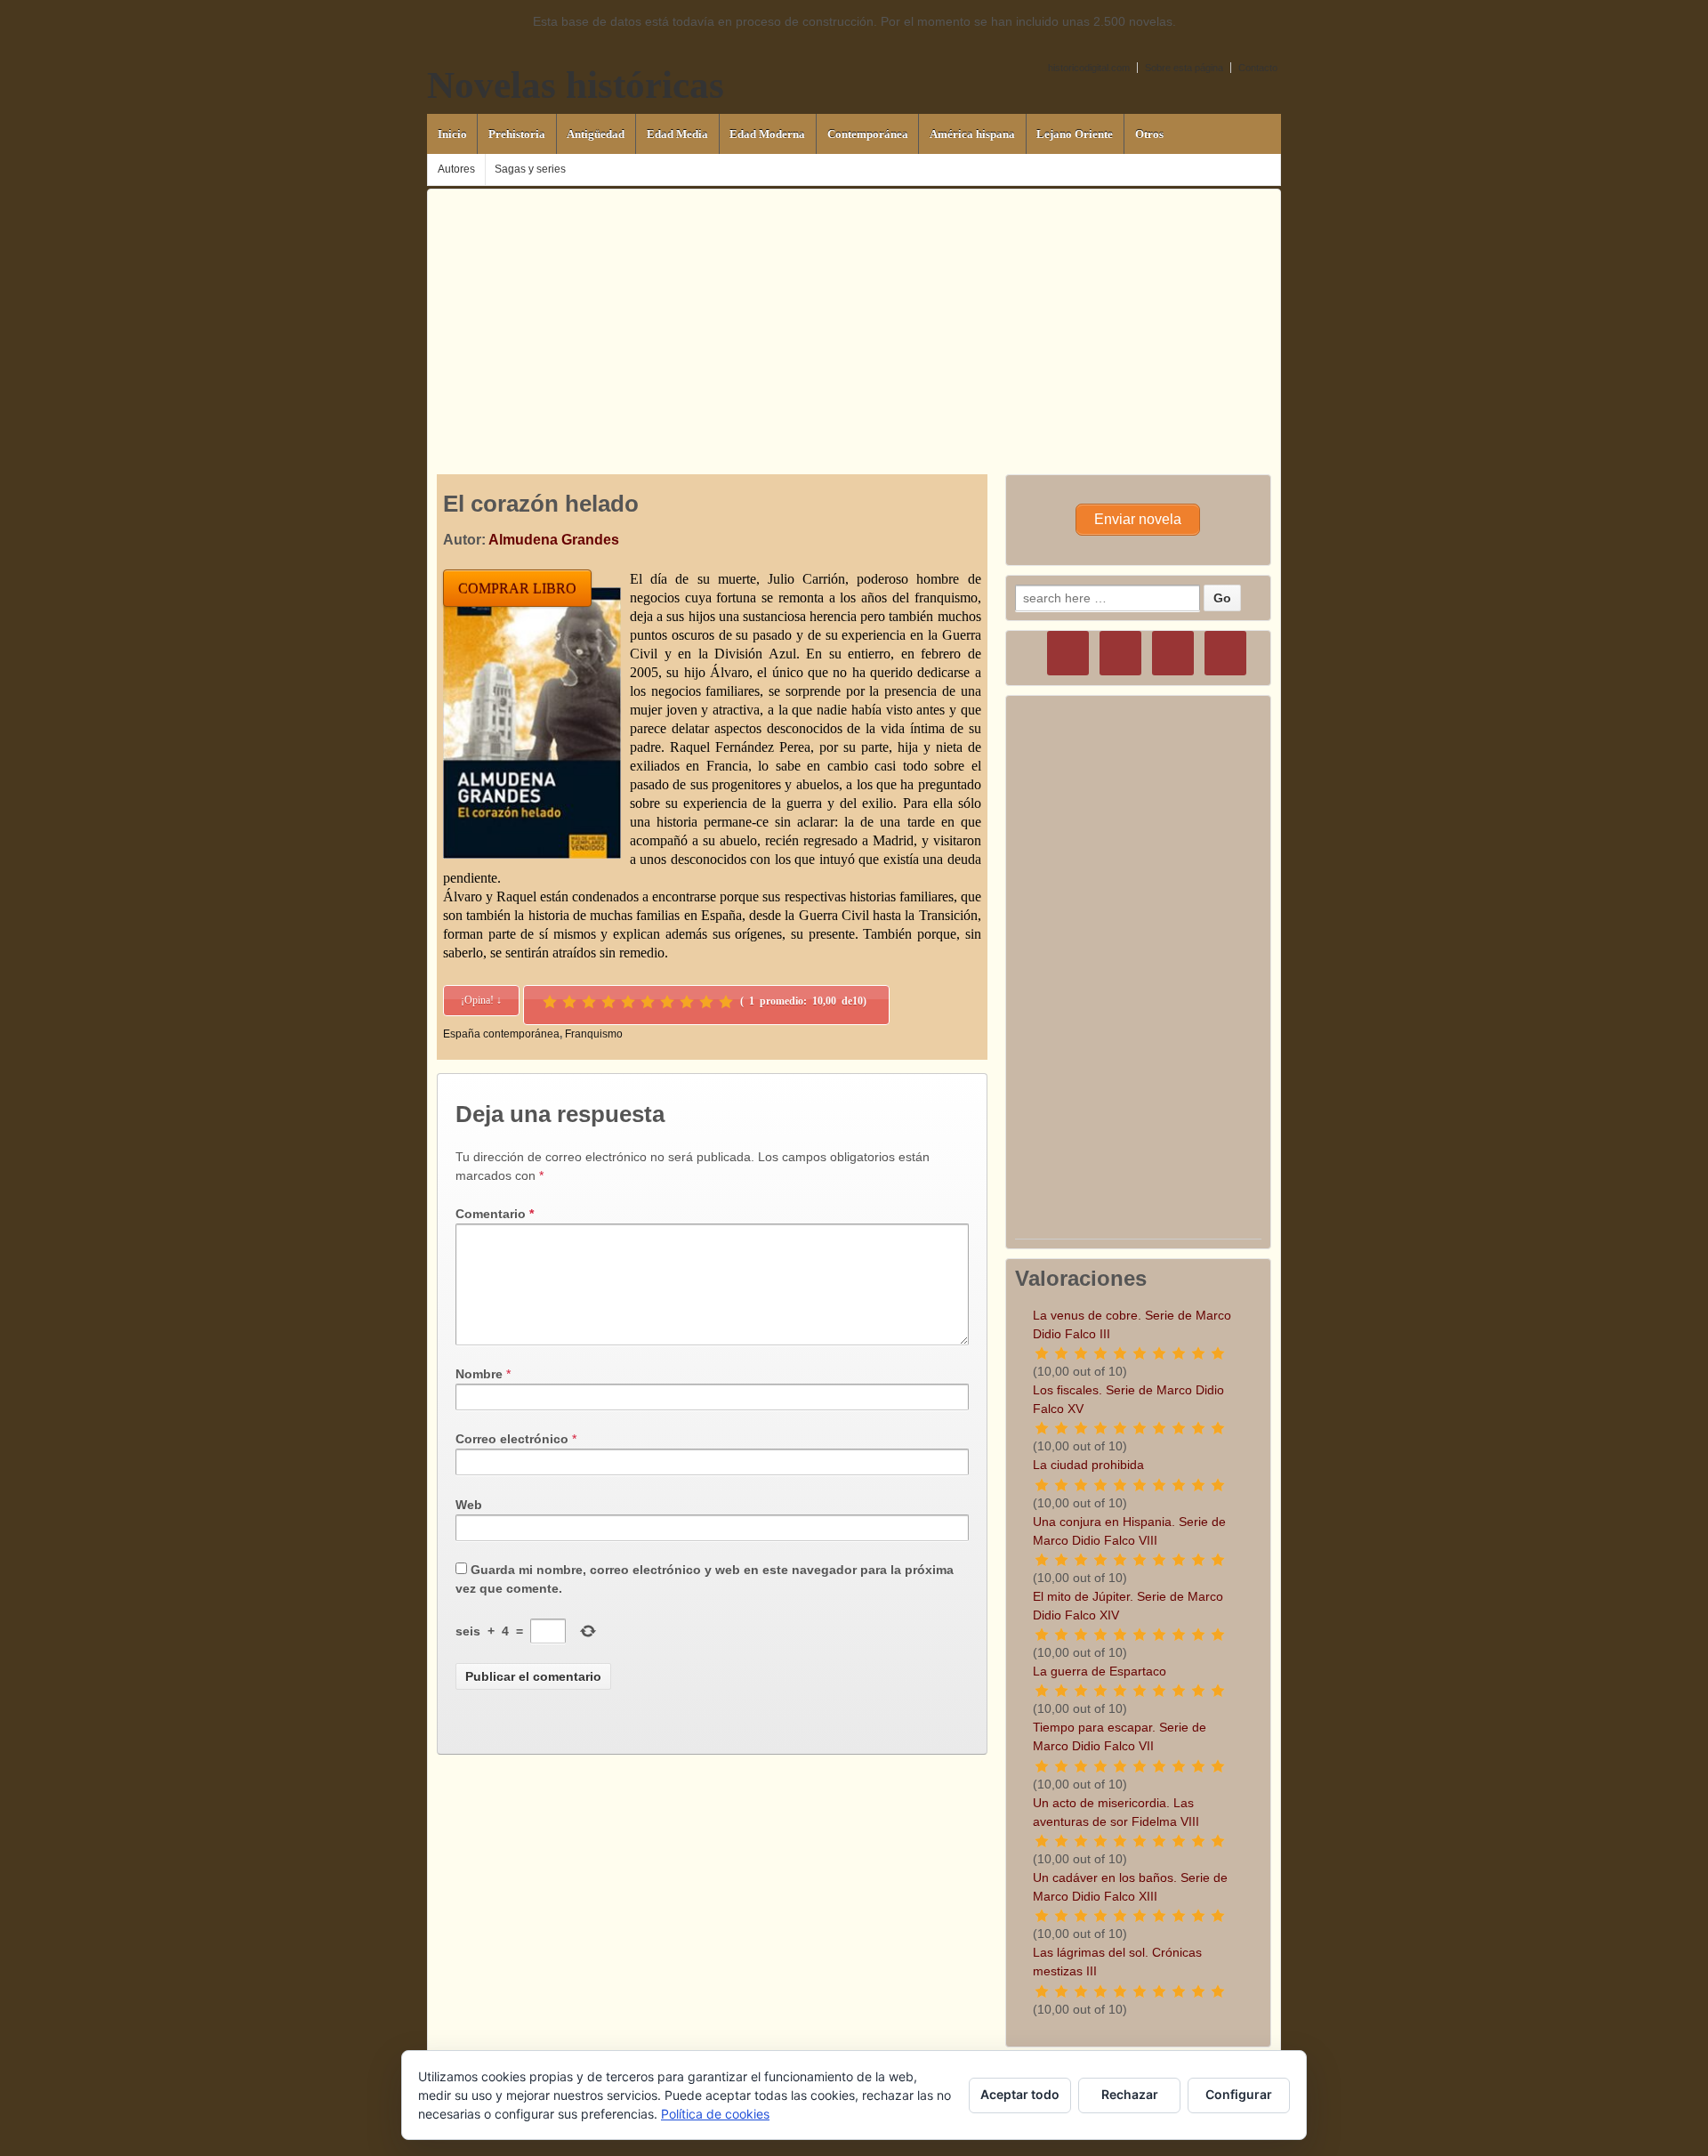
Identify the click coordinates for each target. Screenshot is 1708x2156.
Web (469, 1505)
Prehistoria (517, 134)
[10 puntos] (726, 1002)
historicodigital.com (1089, 68)
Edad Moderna (767, 134)
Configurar (1239, 2094)
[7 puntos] (667, 1002)
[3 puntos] (589, 1002)
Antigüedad (596, 134)
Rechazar (1130, 2094)
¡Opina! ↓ (481, 1000)
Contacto (1258, 68)
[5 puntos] (628, 1002)
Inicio (452, 134)
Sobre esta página (1184, 68)
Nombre (479, 1374)
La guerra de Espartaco (1100, 1671)
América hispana (972, 134)
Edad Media (677, 134)
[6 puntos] (648, 1002)
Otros (1149, 134)
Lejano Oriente (1075, 134)
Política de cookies (715, 2114)
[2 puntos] (569, 1002)
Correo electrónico (512, 1439)
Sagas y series (530, 169)
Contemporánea (868, 134)
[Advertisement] (854, 314)
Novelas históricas (576, 85)
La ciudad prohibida (1088, 1465)
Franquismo (594, 1034)
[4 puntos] (608, 1002)
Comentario (495, 1214)
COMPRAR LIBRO (517, 589)
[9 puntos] (706, 1002)
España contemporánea (501, 1034)
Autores (456, 169)
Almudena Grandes (554, 540)
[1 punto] (550, 1002)
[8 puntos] (687, 1002)
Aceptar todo (1020, 2094)
